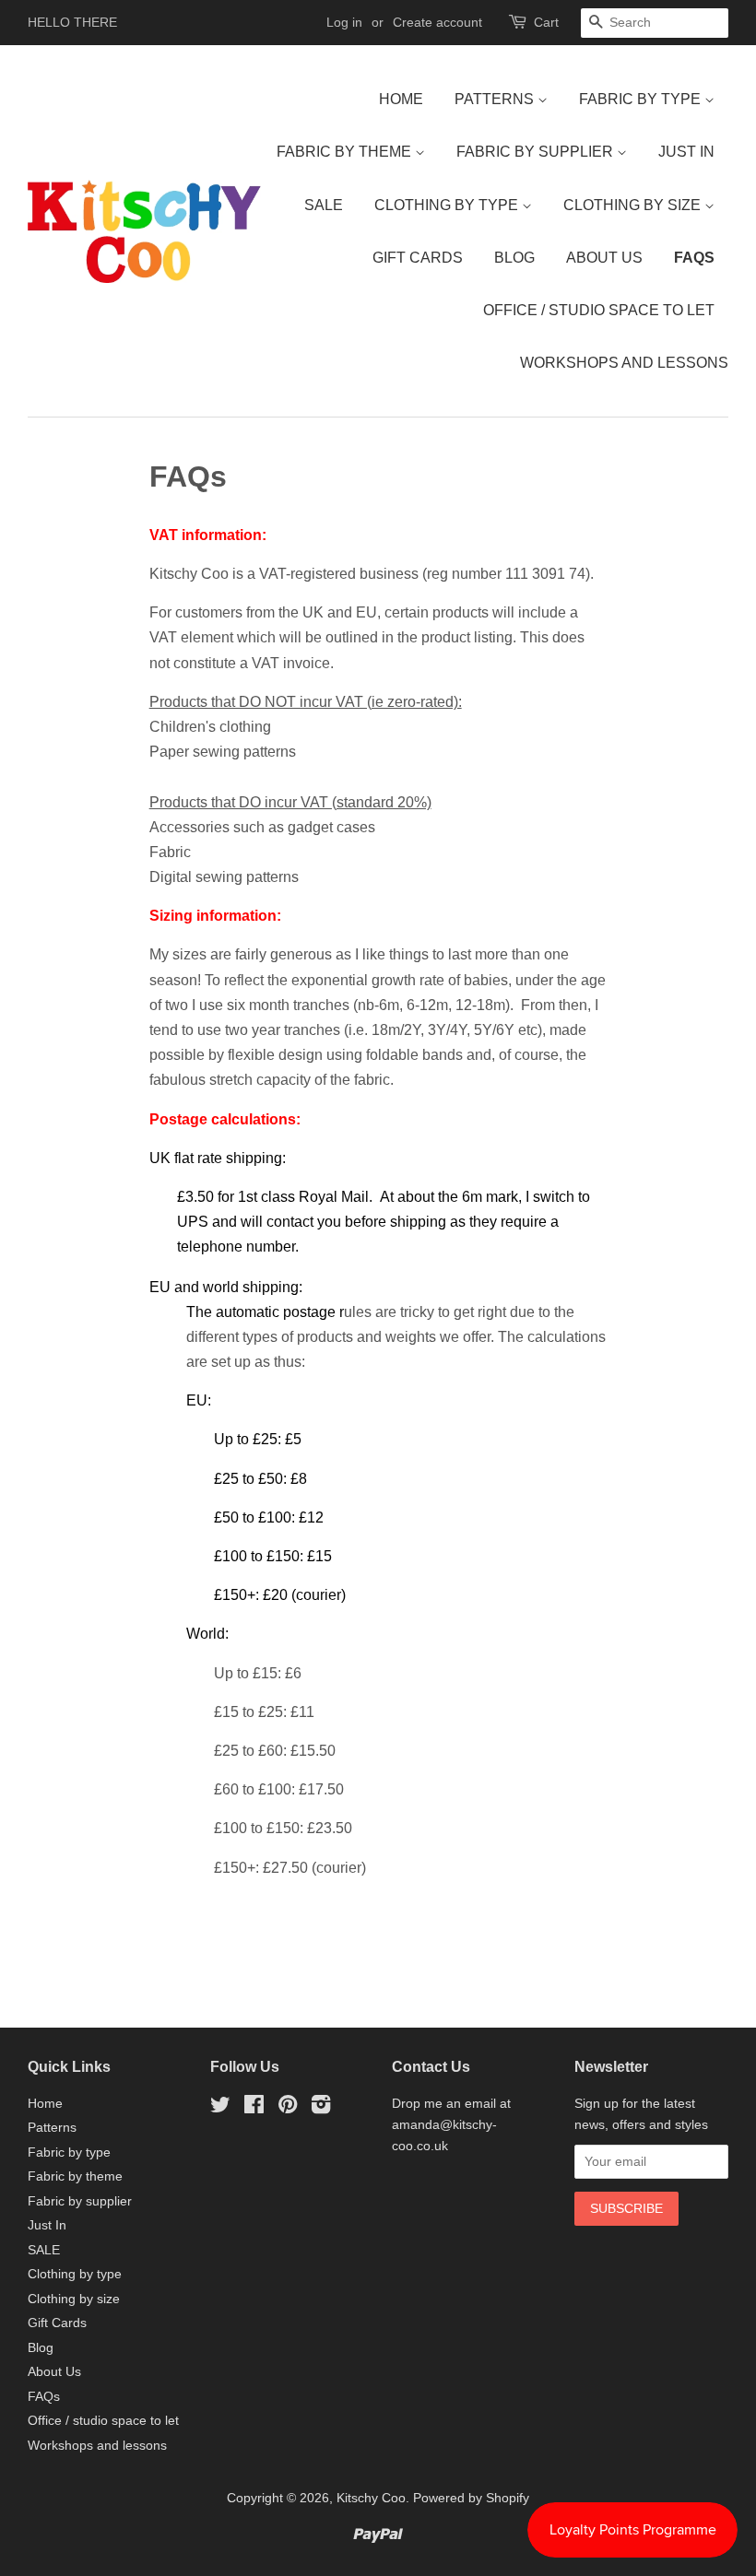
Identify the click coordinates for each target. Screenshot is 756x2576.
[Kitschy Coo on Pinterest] (288, 2108)
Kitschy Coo (371, 2498)
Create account (437, 22)
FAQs (694, 258)
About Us (604, 258)
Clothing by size (634, 205)
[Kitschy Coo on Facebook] (254, 2108)
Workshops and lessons (624, 363)
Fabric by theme (346, 152)
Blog (514, 258)
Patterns (496, 99)
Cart (546, 22)
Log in (344, 22)
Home (401, 99)
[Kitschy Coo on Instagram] (321, 2108)
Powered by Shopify (471, 2498)
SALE (324, 205)
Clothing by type (448, 205)
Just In (686, 152)
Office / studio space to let (599, 310)
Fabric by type (642, 99)
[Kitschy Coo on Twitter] (220, 2108)
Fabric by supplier (537, 152)
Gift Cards (418, 258)
